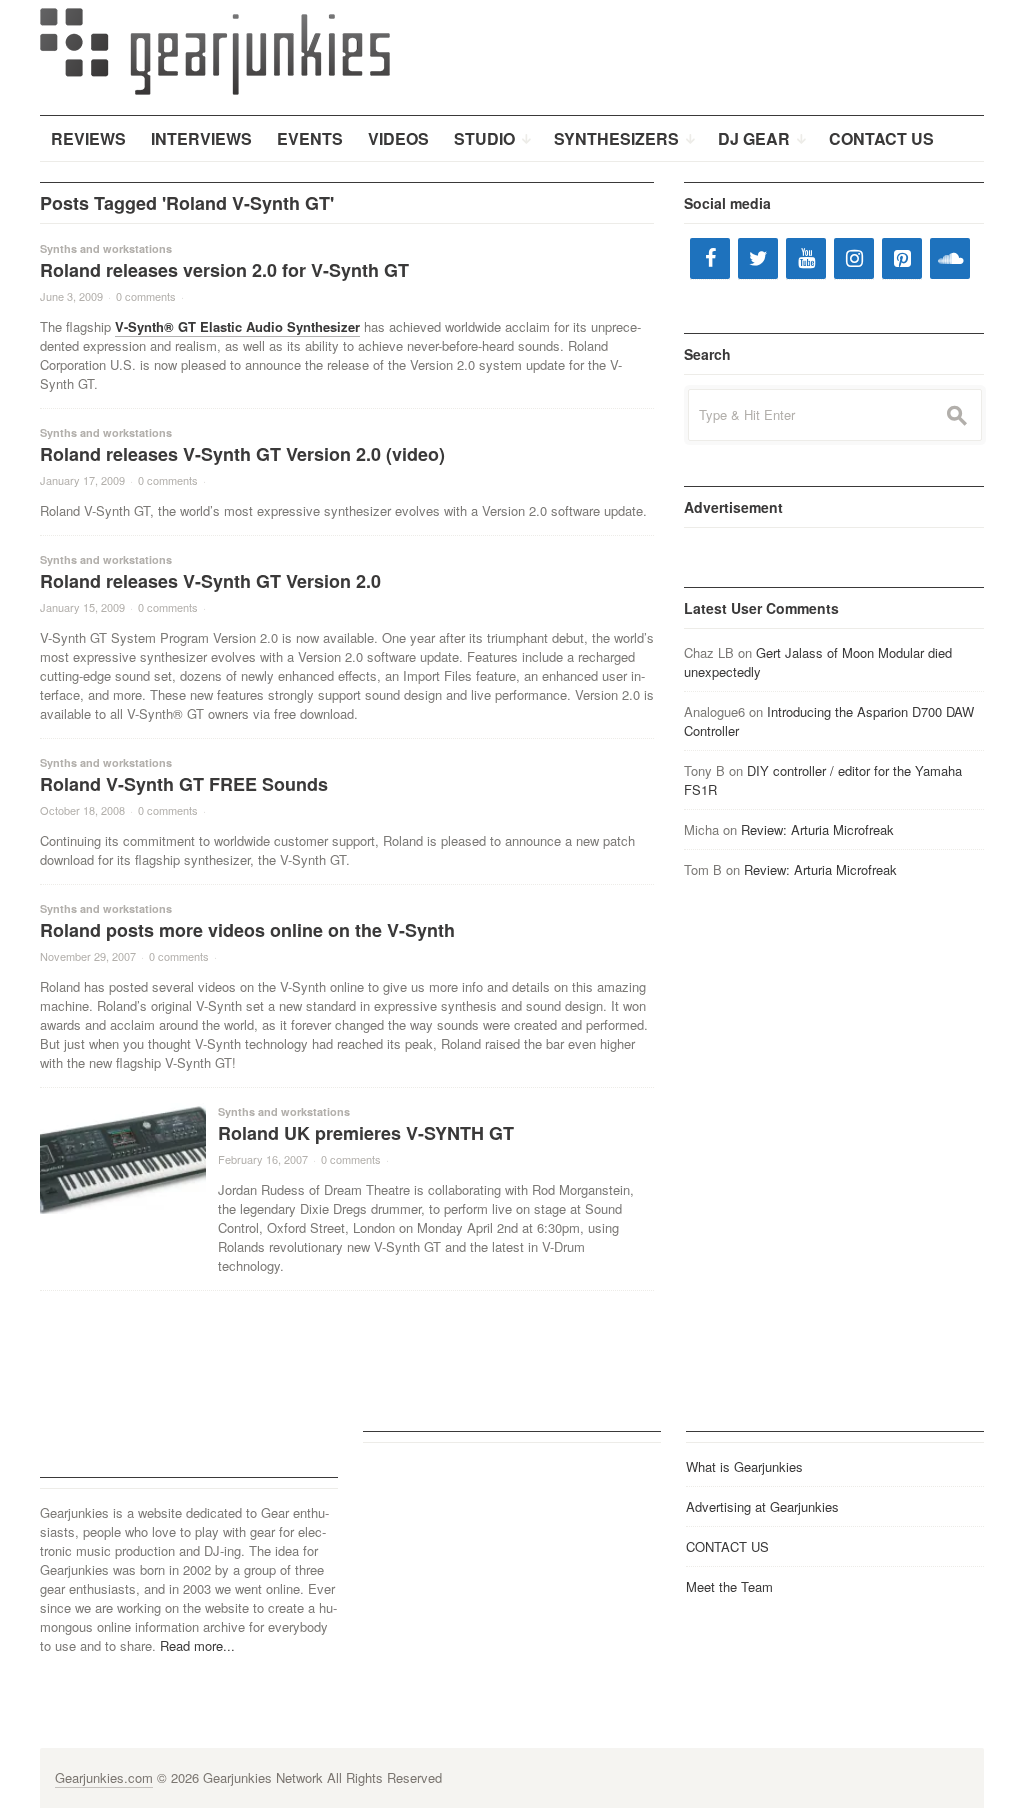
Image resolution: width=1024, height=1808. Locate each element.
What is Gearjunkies (744, 1466)
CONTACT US (727, 1546)
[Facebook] (710, 258)
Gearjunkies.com (104, 1777)
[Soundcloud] (950, 258)
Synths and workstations (106, 248)
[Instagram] (854, 258)
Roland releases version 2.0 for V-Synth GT (224, 270)
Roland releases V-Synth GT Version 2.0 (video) (242, 454)
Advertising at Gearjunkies (762, 1506)
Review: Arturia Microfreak (817, 829)
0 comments (146, 296)
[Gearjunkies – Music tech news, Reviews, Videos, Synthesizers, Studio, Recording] (215, 50)
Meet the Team (729, 1586)
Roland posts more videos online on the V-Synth (247, 930)
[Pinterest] (902, 258)
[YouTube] (806, 258)
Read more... (197, 1645)
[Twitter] (758, 258)
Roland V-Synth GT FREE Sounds (184, 784)
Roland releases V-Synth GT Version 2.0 (210, 581)
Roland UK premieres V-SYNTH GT (366, 1133)
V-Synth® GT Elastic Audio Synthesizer (237, 326)
